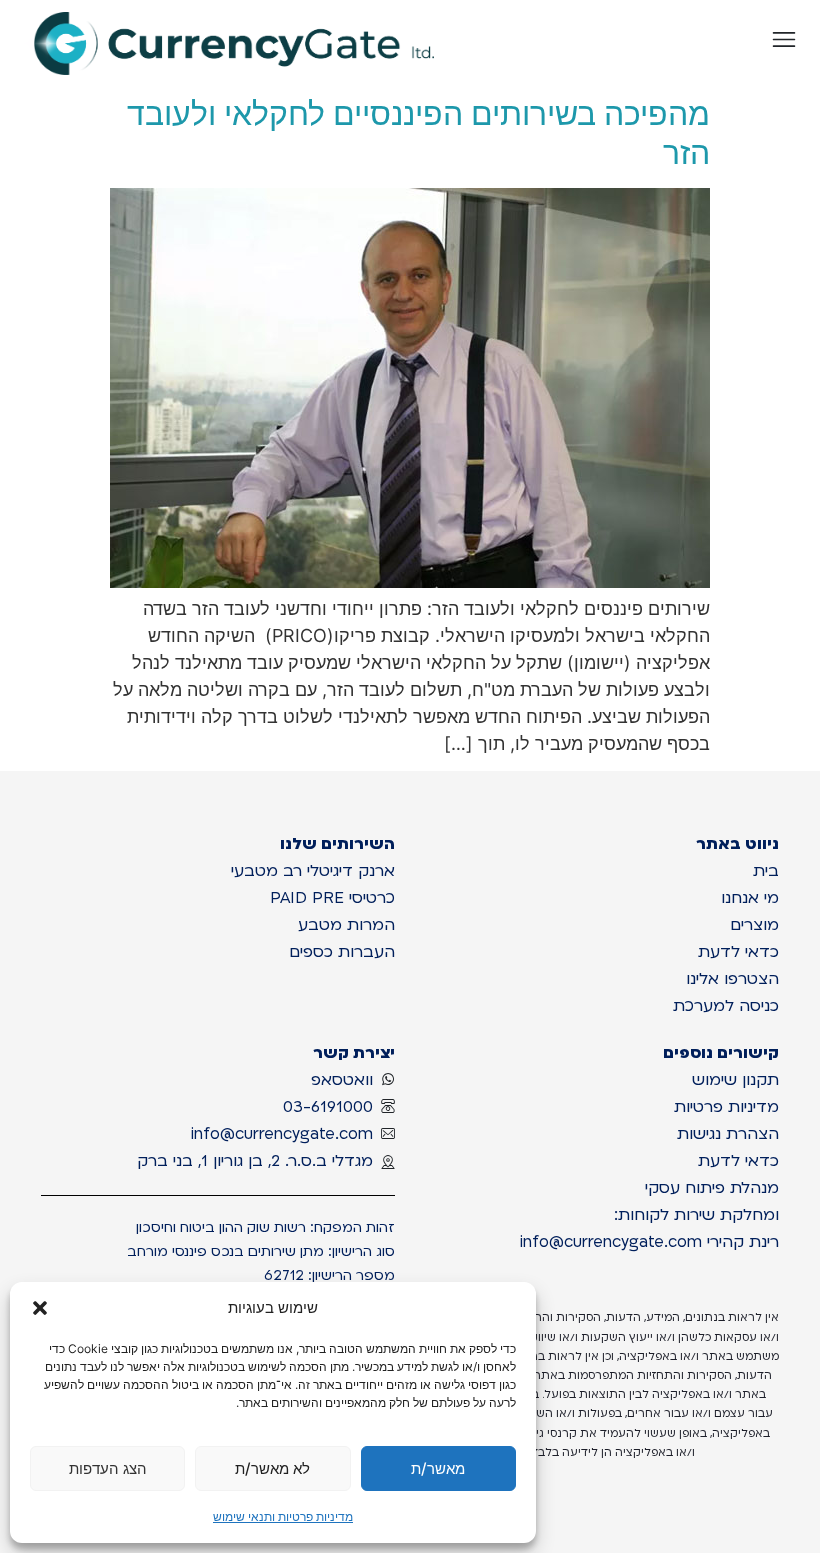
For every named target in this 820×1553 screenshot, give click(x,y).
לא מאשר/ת (272, 1468)
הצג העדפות (108, 1468)
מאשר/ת (438, 1468)
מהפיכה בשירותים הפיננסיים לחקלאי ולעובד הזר (418, 132)
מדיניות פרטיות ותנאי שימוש (283, 1516)
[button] (40, 1308)
